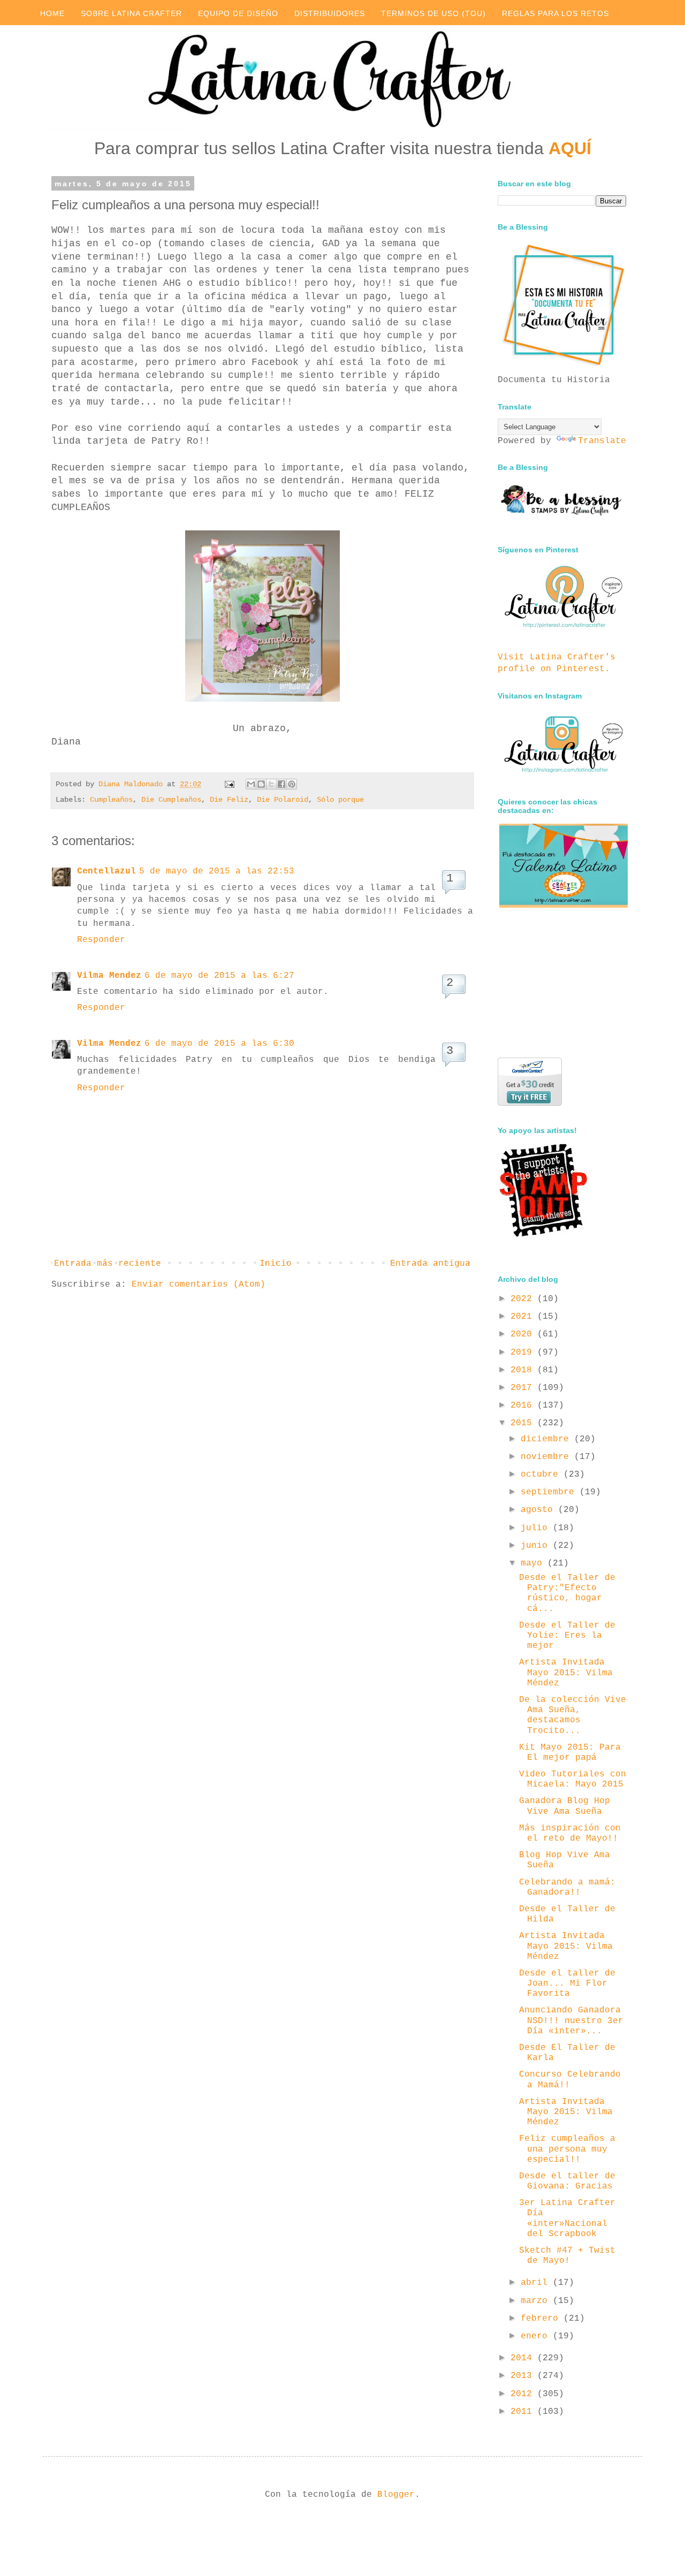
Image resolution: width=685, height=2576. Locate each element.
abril (537, 2283)
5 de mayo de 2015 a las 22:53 (217, 871)
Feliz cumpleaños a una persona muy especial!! (567, 2149)
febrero (542, 2319)
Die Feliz (229, 800)
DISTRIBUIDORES (330, 13)
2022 (524, 1299)
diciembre (547, 1439)
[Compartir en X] (271, 784)
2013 (524, 2376)
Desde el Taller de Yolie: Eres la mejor (567, 1636)
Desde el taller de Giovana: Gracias (567, 2181)
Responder (101, 940)
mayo (534, 1563)
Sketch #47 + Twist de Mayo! (567, 2256)
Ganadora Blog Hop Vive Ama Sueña (565, 1806)
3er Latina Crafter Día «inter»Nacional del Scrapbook (567, 2218)
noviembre (547, 1457)
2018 (524, 1370)
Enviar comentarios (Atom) (199, 1285)
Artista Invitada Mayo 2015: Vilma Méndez (566, 1673)
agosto (539, 1510)
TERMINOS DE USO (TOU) (433, 13)
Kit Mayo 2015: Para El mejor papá (570, 1753)
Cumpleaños (111, 800)
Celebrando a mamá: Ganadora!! (567, 1887)
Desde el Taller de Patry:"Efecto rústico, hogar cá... (567, 1593)
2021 (524, 1317)
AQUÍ (570, 148)
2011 (524, 2412)
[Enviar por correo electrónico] (251, 784)
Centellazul (106, 871)
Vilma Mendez (109, 976)
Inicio (276, 1264)
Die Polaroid (283, 800)
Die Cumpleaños (171, 800)
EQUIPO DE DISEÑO (238, 13)
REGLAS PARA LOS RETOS (555, 13)
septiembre (550, 1492)
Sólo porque (340, 800)
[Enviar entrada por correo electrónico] (230, 784)
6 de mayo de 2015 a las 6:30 (219, 1044)
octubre (542, 1475)
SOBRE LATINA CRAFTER (131, 13)
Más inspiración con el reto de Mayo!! (570, 1833)
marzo (537, 2301)
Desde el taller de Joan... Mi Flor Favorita (567, 1984)
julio (537, 1528)
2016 (524, 1405)
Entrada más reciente (108, 1264)
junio (537, 1546)
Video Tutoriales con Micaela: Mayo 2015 (573, 1779)
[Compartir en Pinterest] (292, 784)
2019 (524, 1352)
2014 (524, 2358)
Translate (602, 441)
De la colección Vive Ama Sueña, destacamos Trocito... (573, 1715)
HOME (52, 13)
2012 (524, 2394)
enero (537, 2336)
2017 (524, 1388)
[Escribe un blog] (261, 784)
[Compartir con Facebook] (281, 784)
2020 (524, 1334)
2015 (524, 1423)
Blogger (396, 2495)
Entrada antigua (430, 1264)
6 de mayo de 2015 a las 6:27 (219, 976)
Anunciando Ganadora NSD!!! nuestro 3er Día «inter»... (571, 2020)
